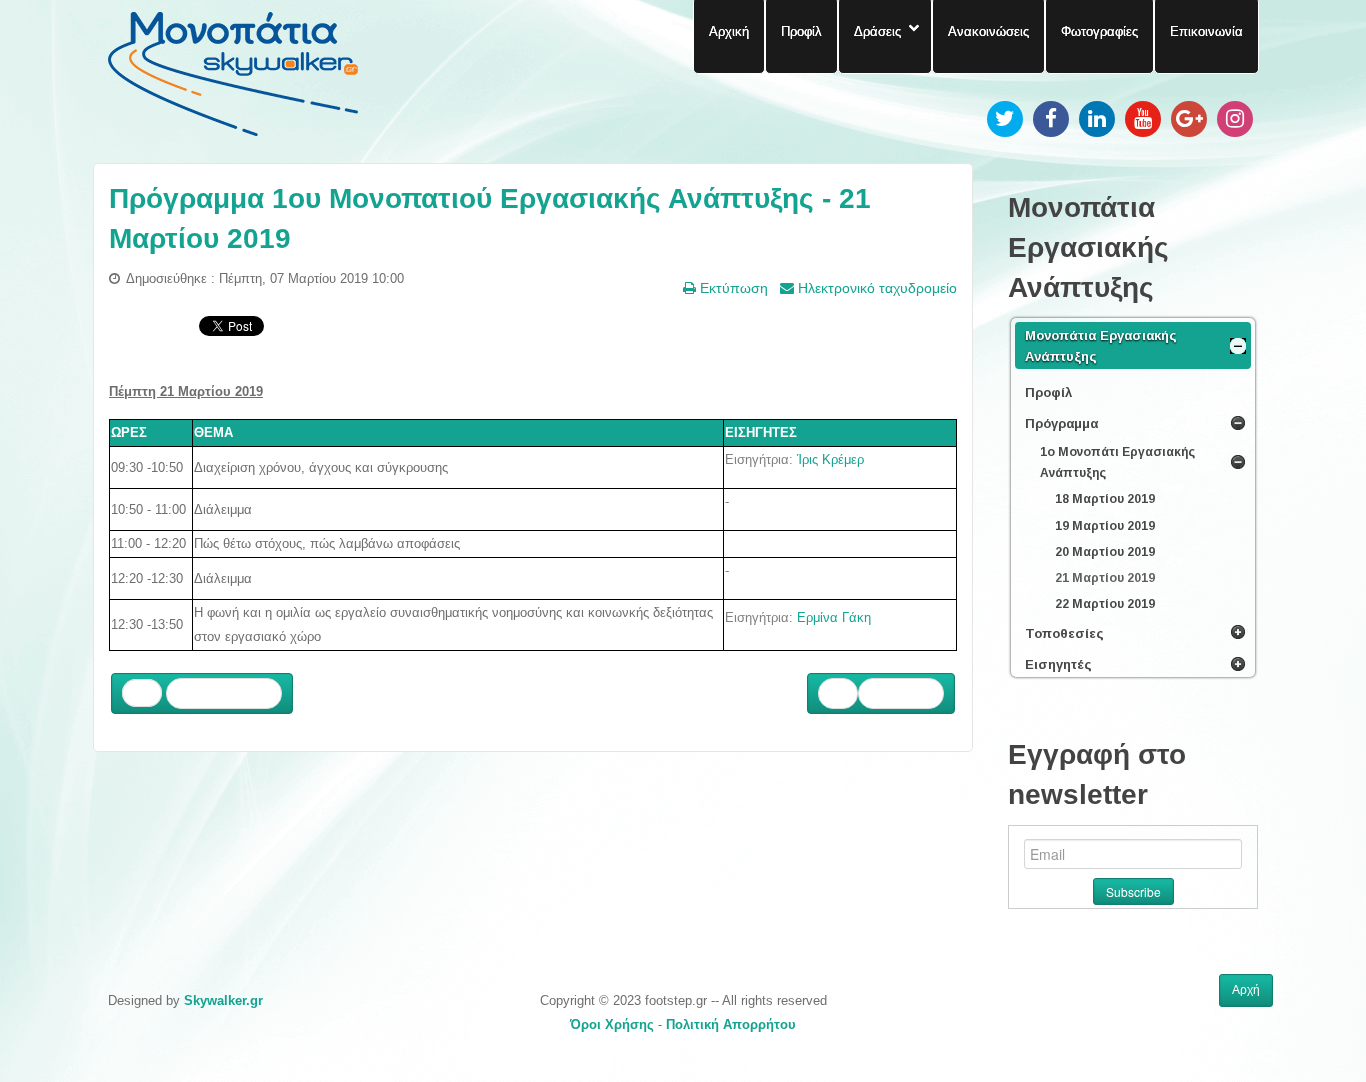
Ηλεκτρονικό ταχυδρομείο (875, 288)
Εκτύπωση (732, 288)
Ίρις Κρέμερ (830, 459)
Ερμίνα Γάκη (834, 617)
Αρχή (1246, 990)
